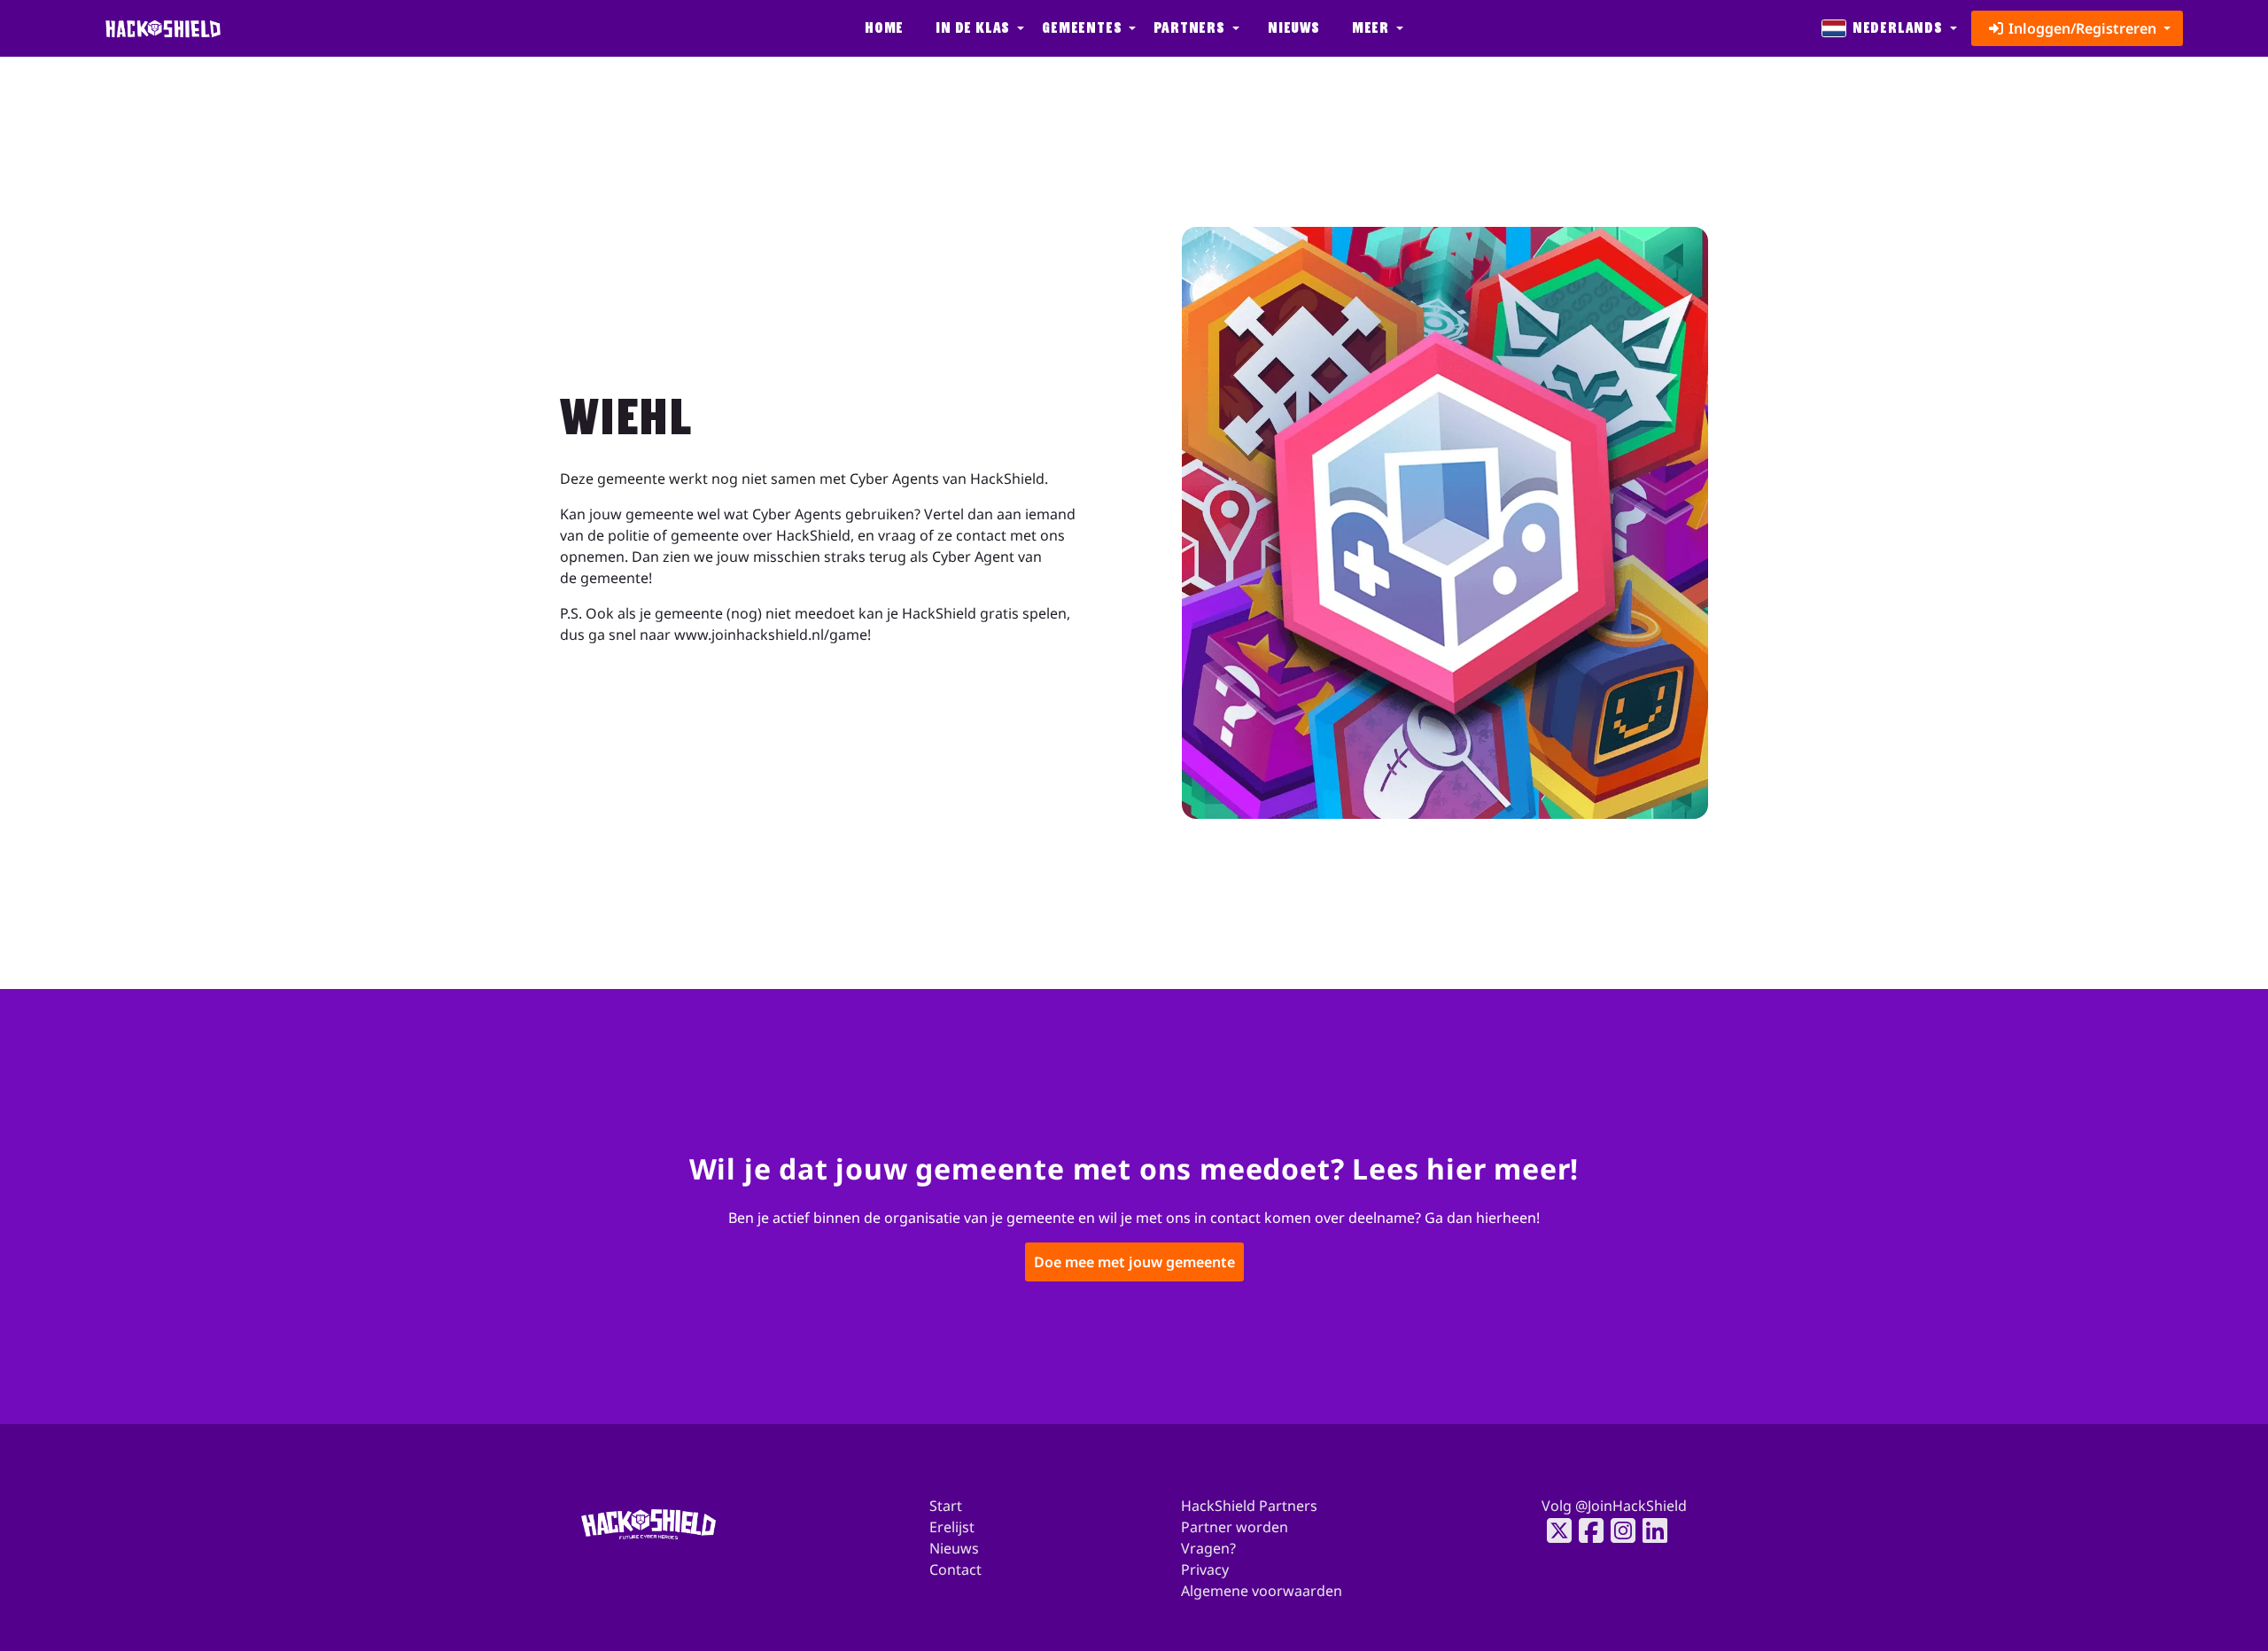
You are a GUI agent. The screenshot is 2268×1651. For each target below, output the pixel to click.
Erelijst (952, 1527)
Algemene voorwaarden (1262, 1591)
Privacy (1205, 1569)
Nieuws (1294, 28)
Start (946, 1506)
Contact (955, 1569)
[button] (978, 28)
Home (884, 28)
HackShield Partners (1249, 1506)
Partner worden (1235, 1527)
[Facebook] (1586, 1530)
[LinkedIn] (1650, 1530)
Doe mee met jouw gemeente (1134, 1263)
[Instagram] (1618, 1530)
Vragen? (1208, 1548)
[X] (1554, 1530)
